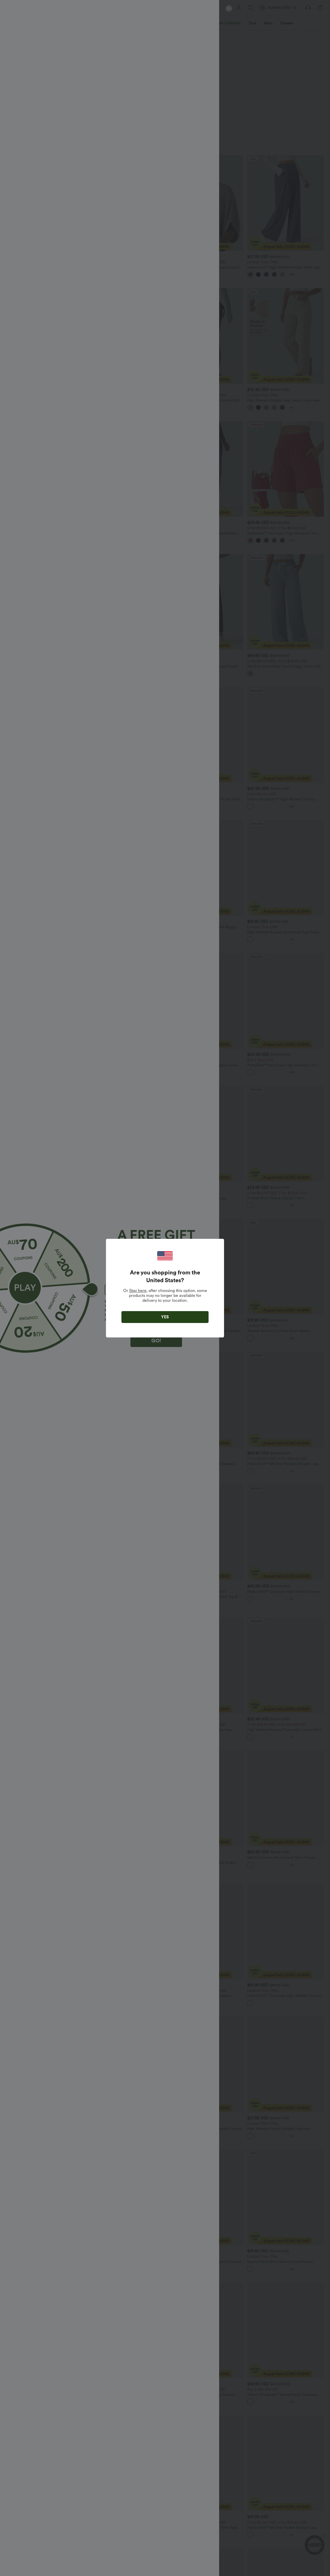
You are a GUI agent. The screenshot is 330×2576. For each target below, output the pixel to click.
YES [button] (165, 1317)
